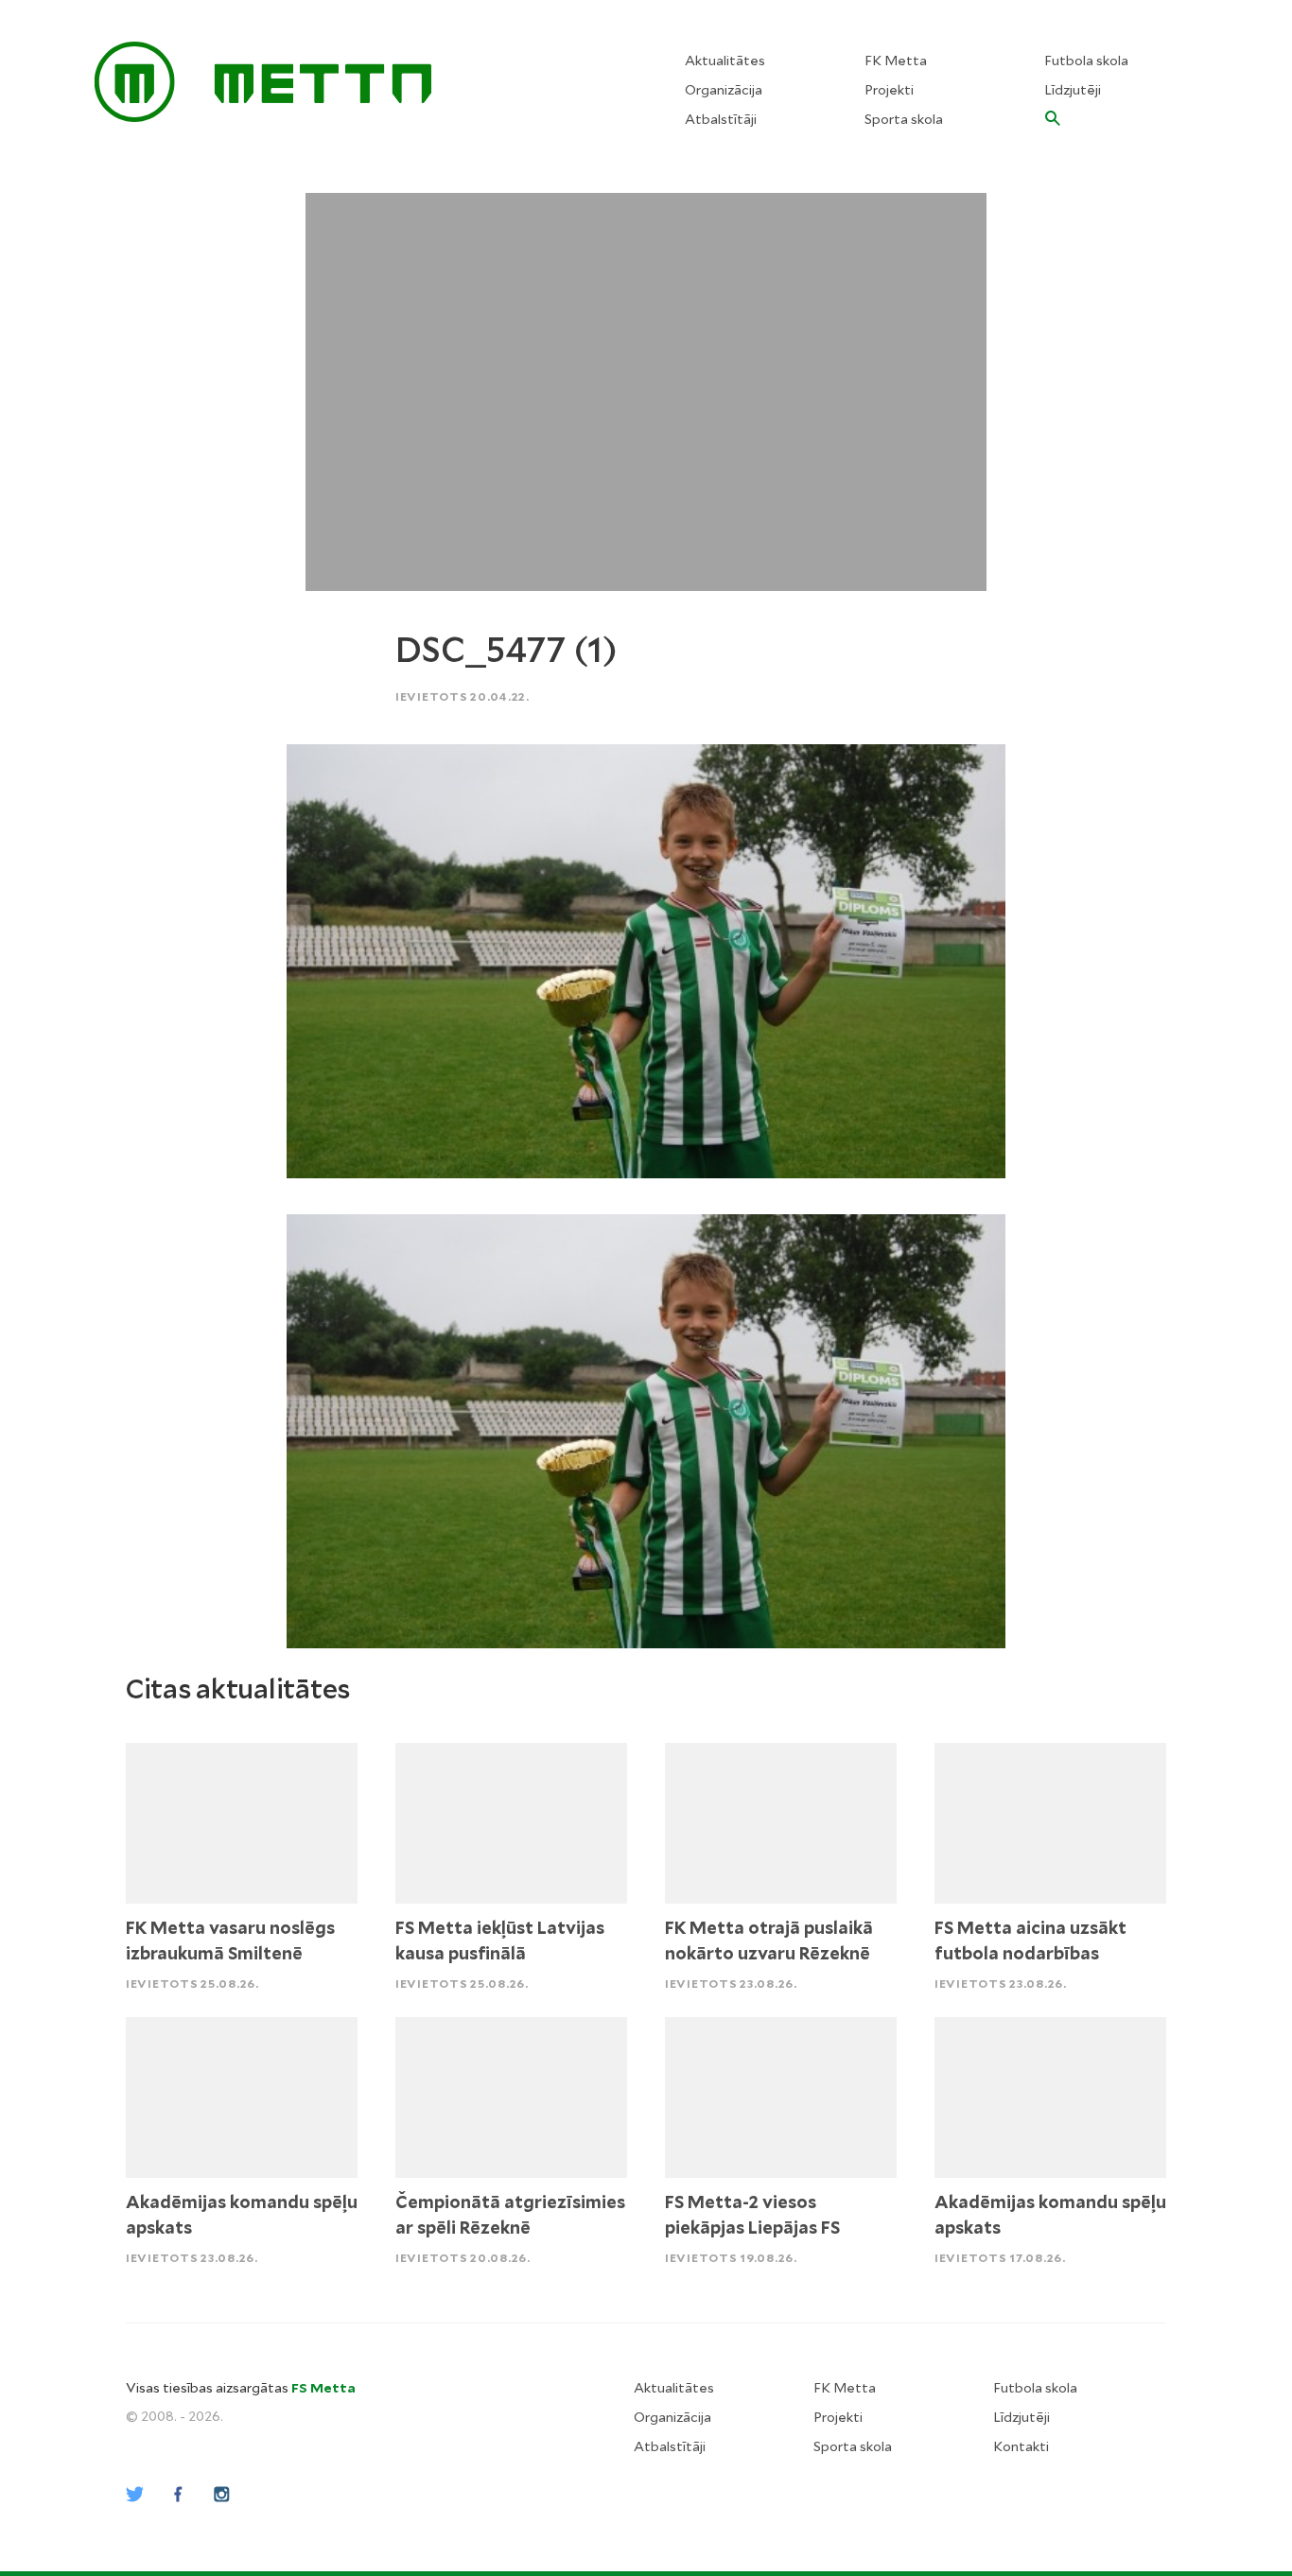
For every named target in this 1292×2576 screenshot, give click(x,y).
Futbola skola (1086, 61)
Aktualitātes (725, 61)
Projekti (889, 90)
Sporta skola (904, 119)
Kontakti (1021, 2446)
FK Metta (896, 61)
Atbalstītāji (721, 119)
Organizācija (724, 90)
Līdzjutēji (1073, 90)
